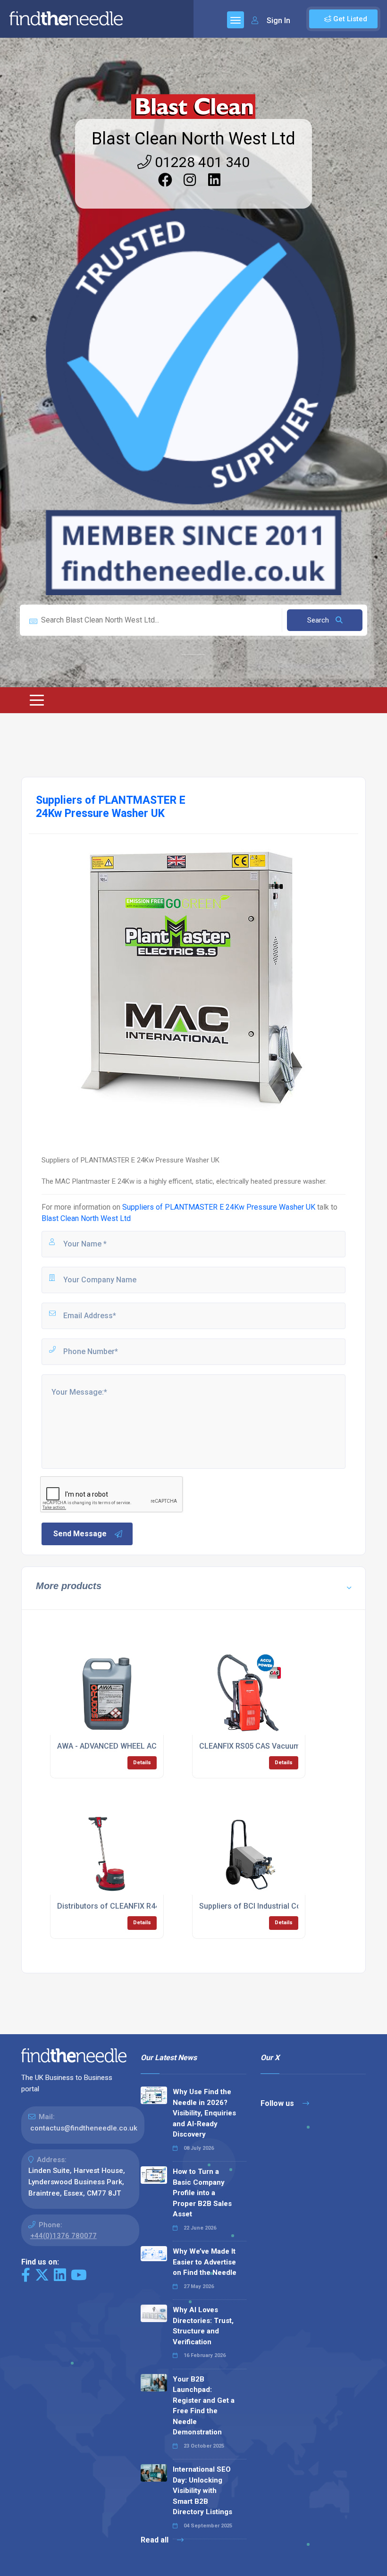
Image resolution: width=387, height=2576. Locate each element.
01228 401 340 (201, 162)
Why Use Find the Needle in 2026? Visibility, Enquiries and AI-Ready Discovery (204, 2113)
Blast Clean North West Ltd (193, 139)
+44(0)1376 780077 (63, 2236)
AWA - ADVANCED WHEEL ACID (110, 1746)
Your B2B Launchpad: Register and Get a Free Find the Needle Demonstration (204, 2406)
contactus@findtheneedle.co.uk (84, 2128)
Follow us (278, 2103)
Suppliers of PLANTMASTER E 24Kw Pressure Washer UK (219, 1207)
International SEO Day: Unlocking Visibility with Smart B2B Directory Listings (202, 2491)
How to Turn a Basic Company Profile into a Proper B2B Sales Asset (202, 2193)
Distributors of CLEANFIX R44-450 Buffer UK (134, 1906)
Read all (156, 2540)
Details (142, 1763)
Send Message (80, 1534)
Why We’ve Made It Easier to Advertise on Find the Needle (205, 2262)
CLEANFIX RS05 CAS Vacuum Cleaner (264, 1746)
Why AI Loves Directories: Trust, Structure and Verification (203, 2326)
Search (319, 620)
